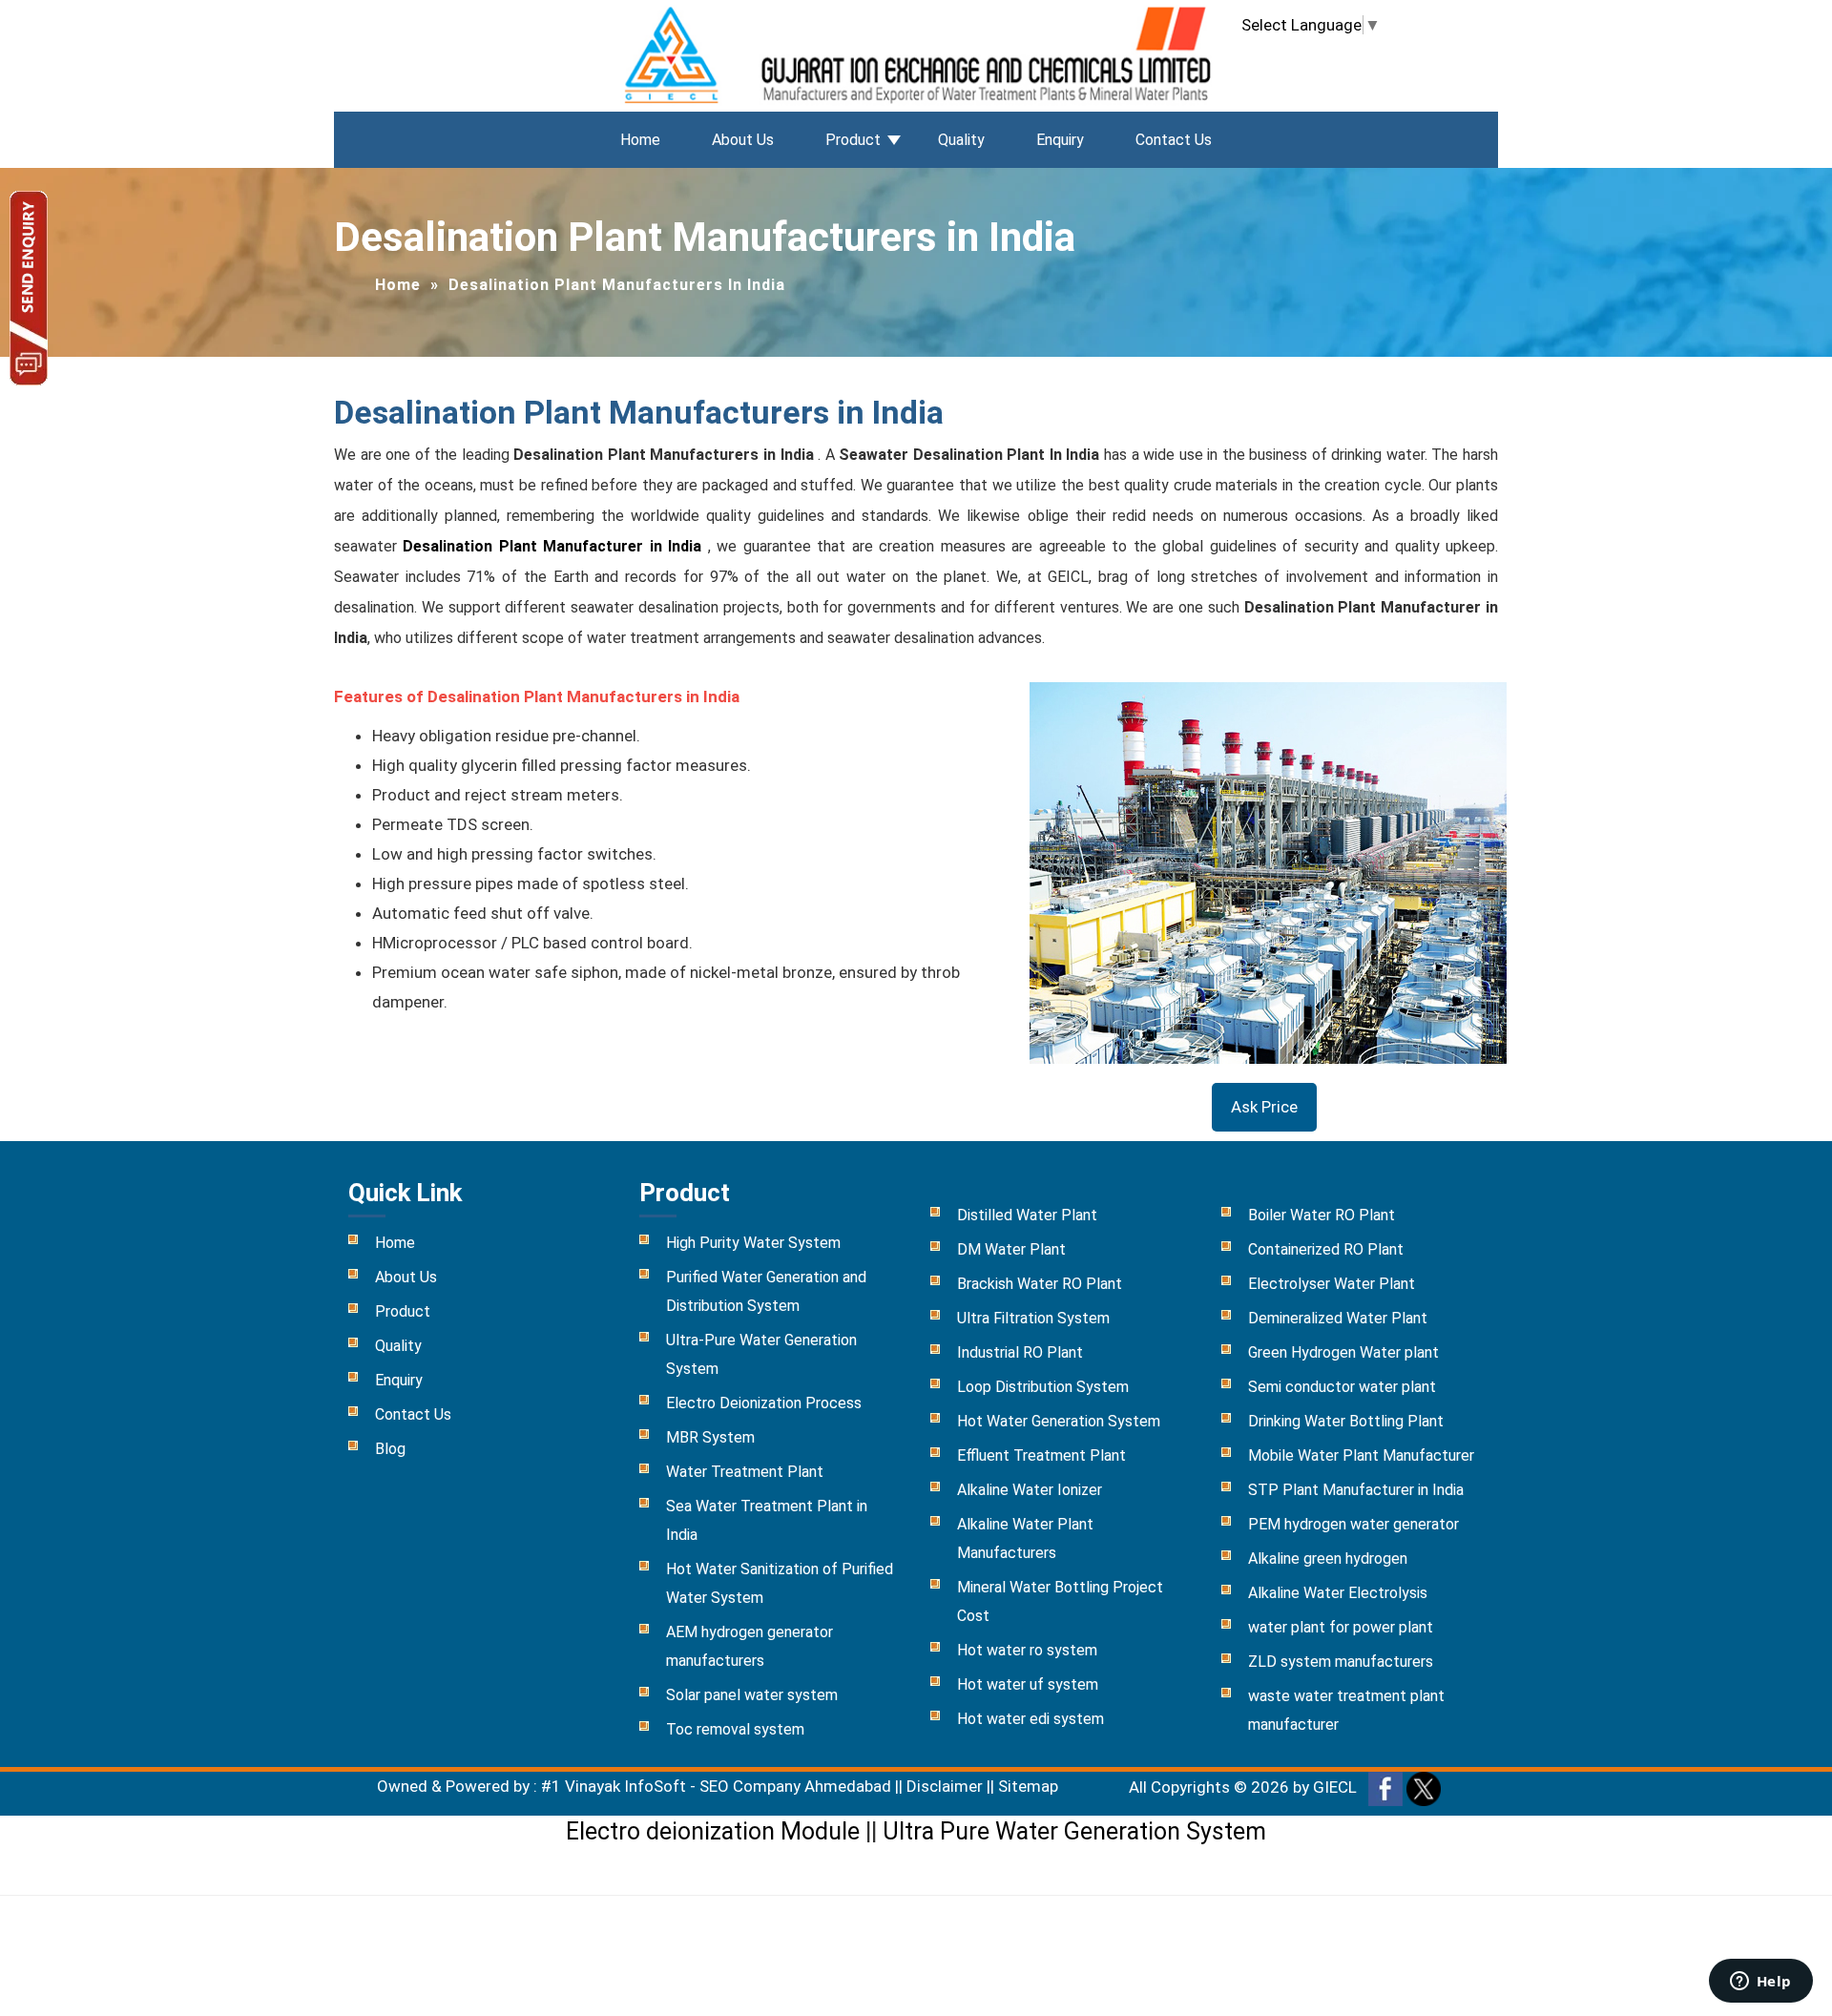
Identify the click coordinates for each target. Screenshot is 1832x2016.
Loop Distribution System (1043, 1387)
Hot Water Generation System (1059, 1421)
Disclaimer (945, 1786)
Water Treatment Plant (745, 1472)
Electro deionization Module (713, 1831)
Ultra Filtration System (1033, 1318)
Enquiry (1060, 140)
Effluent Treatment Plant (1041, 1455)
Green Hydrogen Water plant (1343, 1352)
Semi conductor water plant (1342, 1387)
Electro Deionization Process (764, 1403)
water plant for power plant (1341, 1627)
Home (640, 140)
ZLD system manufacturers (1341, 1662)
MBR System (710, 1437)
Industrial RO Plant (1020, 1352)
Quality (961, 140)
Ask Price (1264, 1107)
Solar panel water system (752, 1695)
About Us (743, 140)
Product (853, 140)
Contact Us (1174, 140)
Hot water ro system (1027, 1650)
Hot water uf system (1028, 1684)
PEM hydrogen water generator (1353, 1524)
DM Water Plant (1011, 1249)
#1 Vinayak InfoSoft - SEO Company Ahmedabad (716, 1786)
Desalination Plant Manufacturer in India (555, 546)
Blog (390, 1449)
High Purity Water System (753, 1243)
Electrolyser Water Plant (1332, 1284)
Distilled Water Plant (1027, 1215)
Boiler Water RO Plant (1322, 1215)
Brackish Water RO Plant (1040, 1284)
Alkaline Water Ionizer (1030, 1490)
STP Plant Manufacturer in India (1356, 1490)
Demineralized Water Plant (1338, 1318)
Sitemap (1028, 1786)
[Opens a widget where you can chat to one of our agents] (1760, 1983)
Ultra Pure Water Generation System (1074, 1831)
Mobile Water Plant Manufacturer (1361, 1455)
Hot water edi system (1030, 1719)
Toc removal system (735, 1729)
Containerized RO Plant (1326, 1249)
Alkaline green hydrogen (1328, 1559)
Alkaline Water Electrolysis (1338, 1593)
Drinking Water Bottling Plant (1346, 1421)
